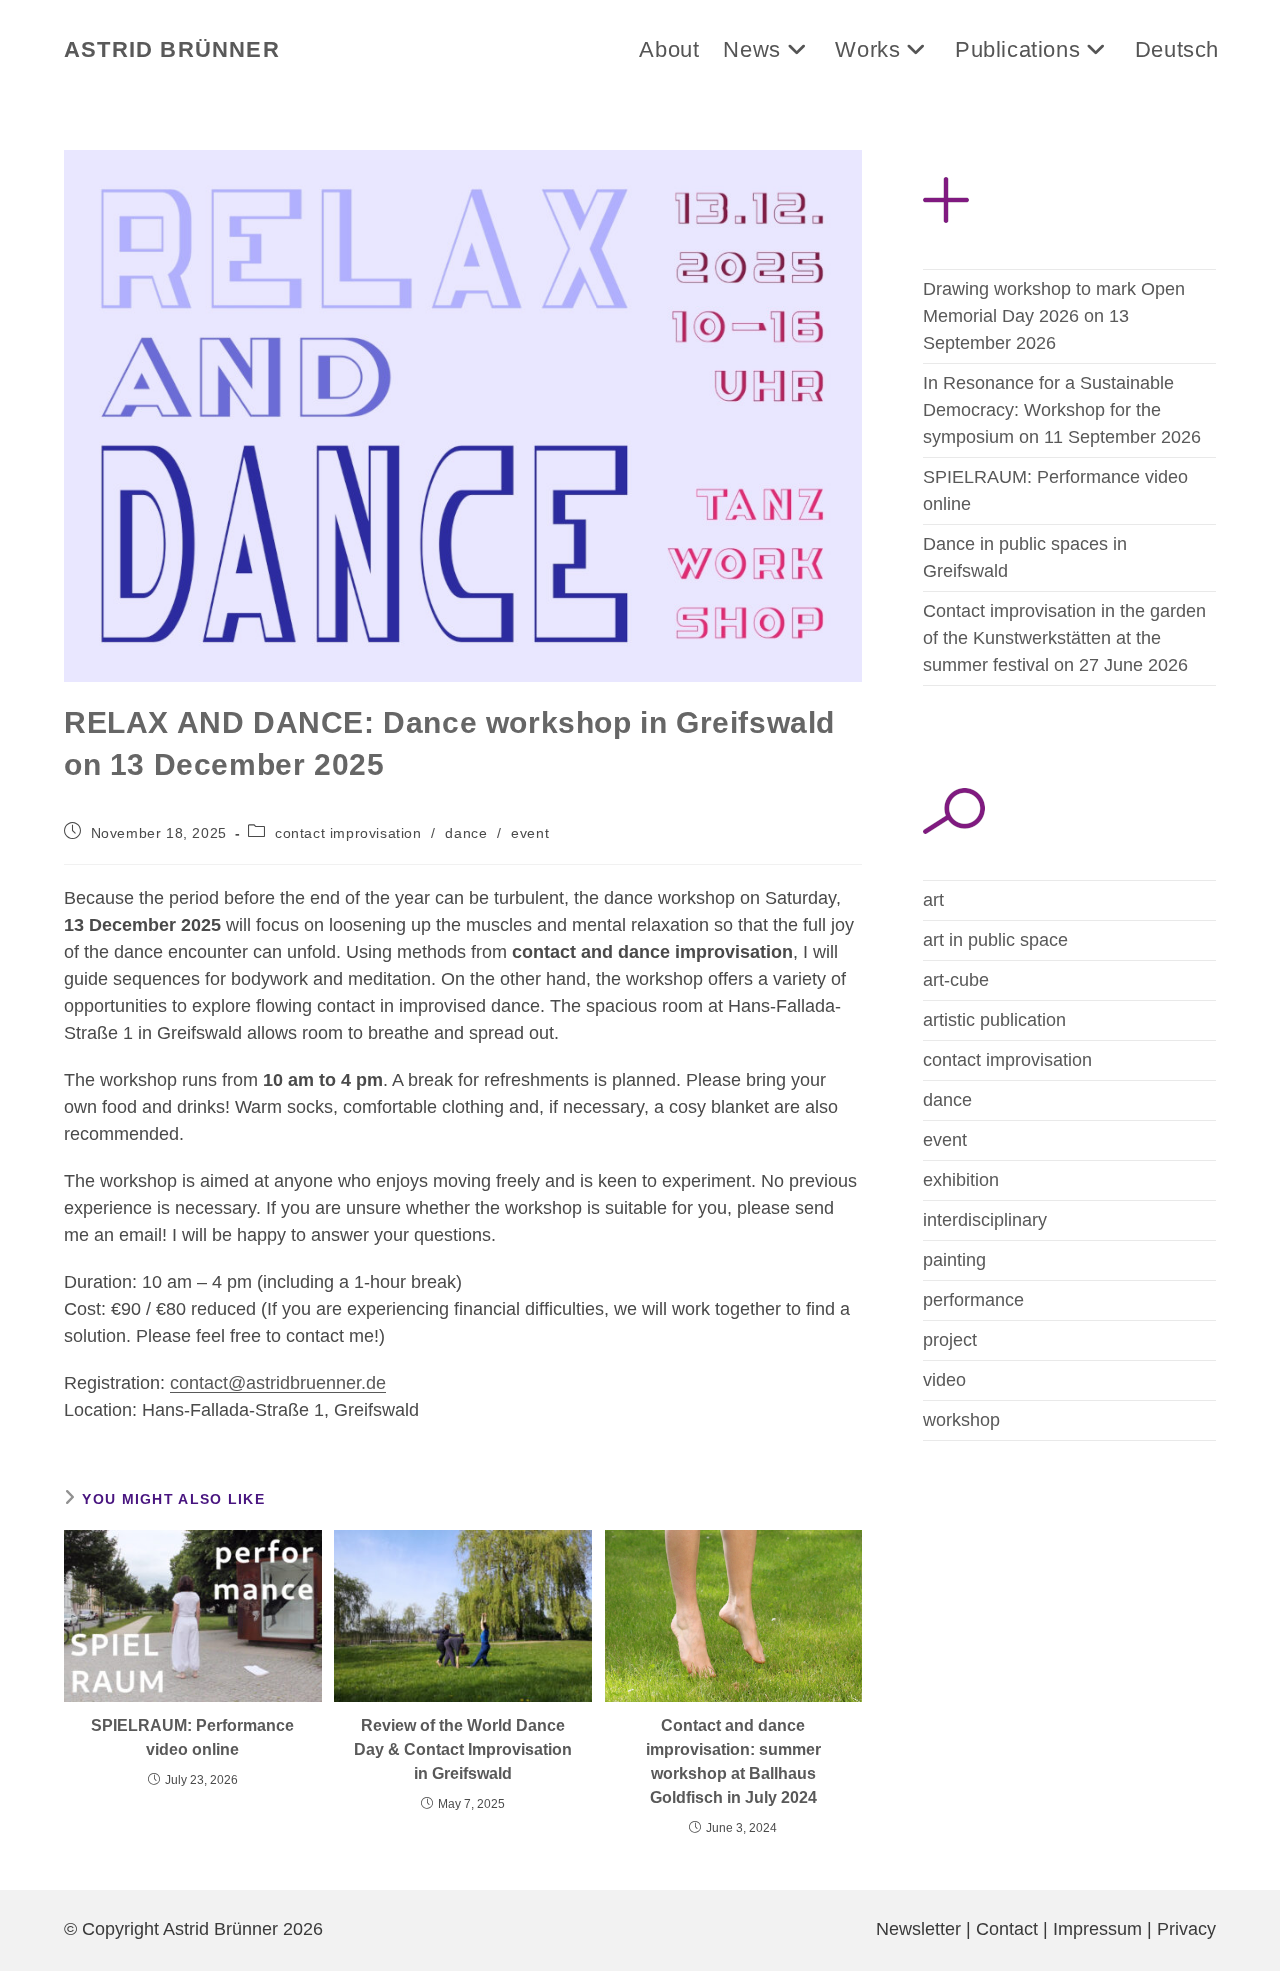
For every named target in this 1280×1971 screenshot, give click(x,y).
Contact (1007, 1929)
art (933, 900)
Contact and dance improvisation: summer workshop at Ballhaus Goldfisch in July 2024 (733, 1761)
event (530, 833)
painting (954, 1260)
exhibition (961, 1180)
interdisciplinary (985, 1220)
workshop (961, 1420)
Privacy (1186, 1929)
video (944, 1380)
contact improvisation (348, 833)
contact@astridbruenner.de (278, 1383)
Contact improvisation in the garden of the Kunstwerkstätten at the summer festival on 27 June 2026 (1064, 638)
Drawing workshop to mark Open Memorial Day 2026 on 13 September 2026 (1054, 316)
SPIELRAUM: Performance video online (192, 1737)
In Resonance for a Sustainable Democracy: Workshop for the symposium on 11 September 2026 (1062, 410)
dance (466, 833)
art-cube (956, 980)
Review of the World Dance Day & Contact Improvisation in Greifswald (463, 1749)
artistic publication (994, 1020)
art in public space (995, 940)
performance (973, 1300)
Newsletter (918, 1929)
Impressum (1097, 1929)
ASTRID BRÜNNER (172, 49)
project (950, 1340)
